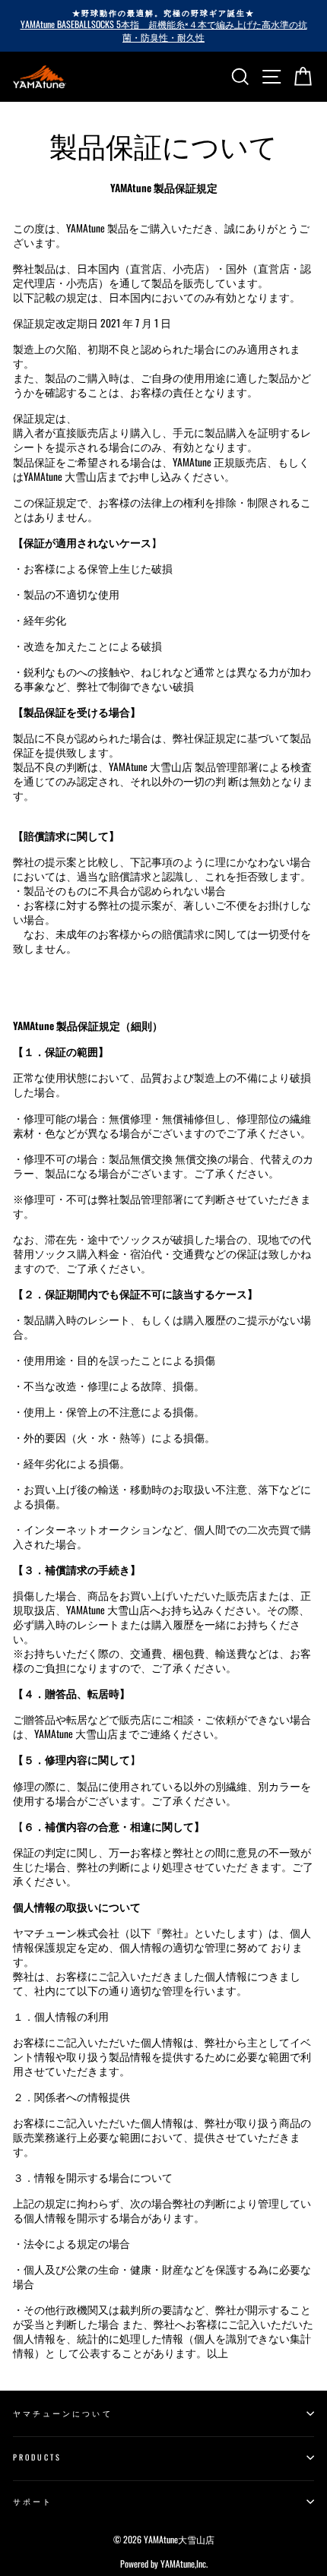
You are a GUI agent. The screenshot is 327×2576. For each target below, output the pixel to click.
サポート (33, 2501)
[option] (163, 26)
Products (37, 2457)
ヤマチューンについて (63, 2413)
